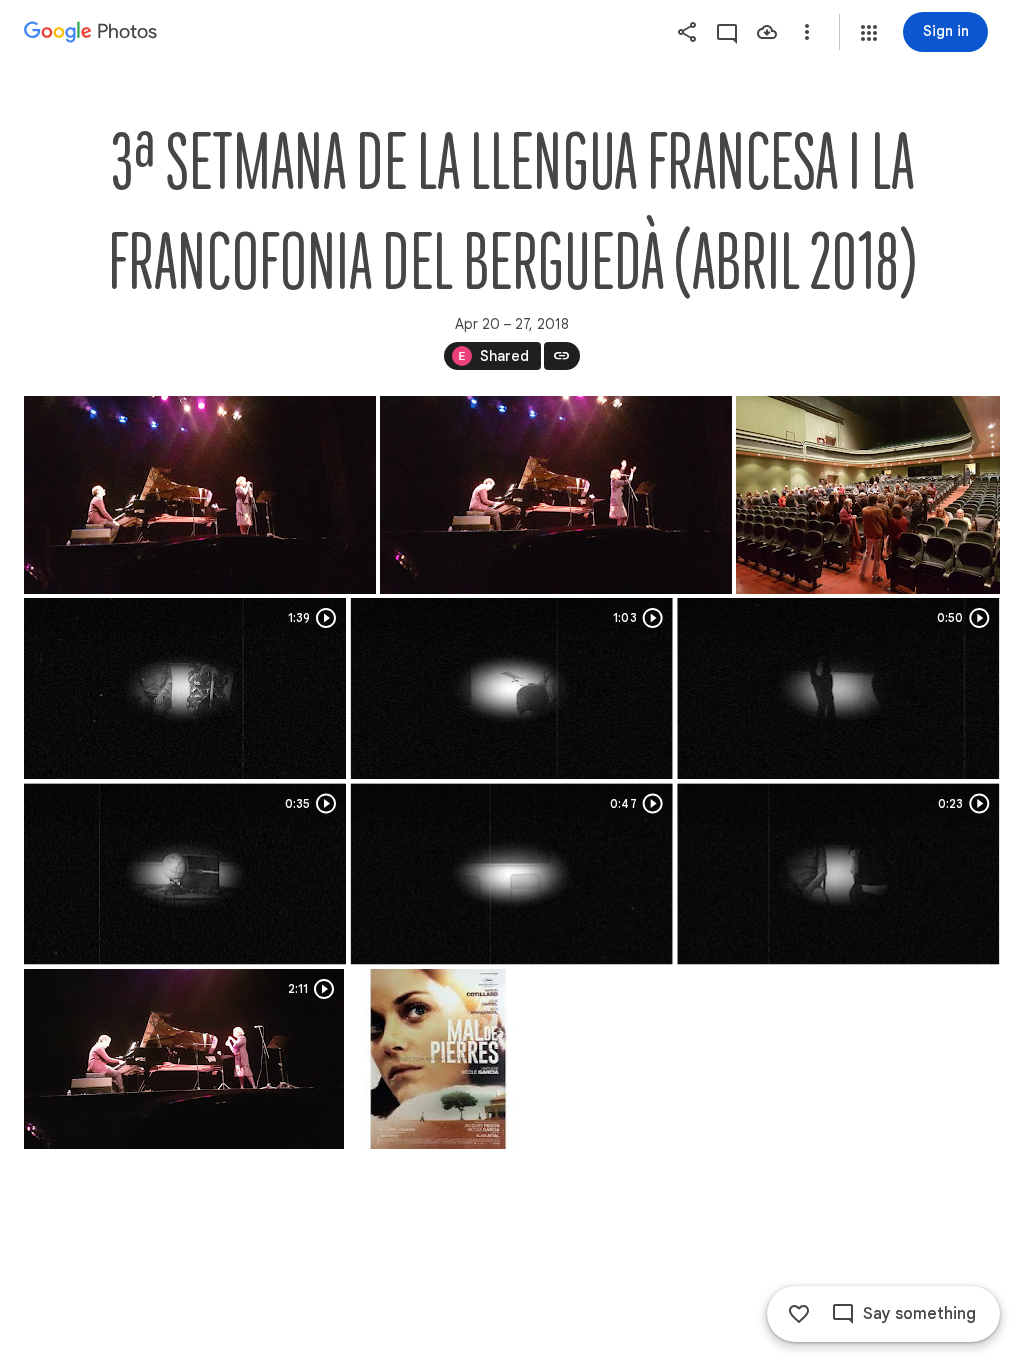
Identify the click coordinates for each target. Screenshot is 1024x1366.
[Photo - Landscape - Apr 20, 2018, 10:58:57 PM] (868, 495)
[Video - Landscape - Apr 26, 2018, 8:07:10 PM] (184, 1059)
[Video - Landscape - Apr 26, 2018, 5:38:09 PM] (838, 874)
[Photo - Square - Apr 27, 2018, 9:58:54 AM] (438, 1059)
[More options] (807, 32)
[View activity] (727, 32)
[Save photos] (767, 32)
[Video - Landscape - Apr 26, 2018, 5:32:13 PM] (185, 874)
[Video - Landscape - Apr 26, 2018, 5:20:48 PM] (512, 688)
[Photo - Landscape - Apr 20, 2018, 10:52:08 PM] (200, 495)
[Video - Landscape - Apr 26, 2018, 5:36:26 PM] (512, 874)
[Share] (687, 32)
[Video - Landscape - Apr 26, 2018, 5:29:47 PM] (838, 688)
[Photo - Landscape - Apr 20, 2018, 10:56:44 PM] (556, 495)
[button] (869, 33)
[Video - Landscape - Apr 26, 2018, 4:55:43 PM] (185, 688)
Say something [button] (919, 1314)
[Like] (799, 1314)
